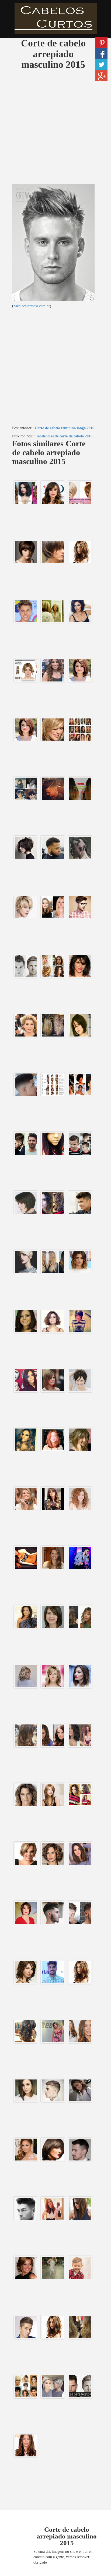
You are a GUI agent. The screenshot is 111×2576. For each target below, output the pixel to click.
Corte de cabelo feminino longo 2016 (65, 428)
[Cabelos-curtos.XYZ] (55, 18)
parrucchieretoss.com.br (32, 306)
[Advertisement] (55, 129)
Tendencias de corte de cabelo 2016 (64, 436)
